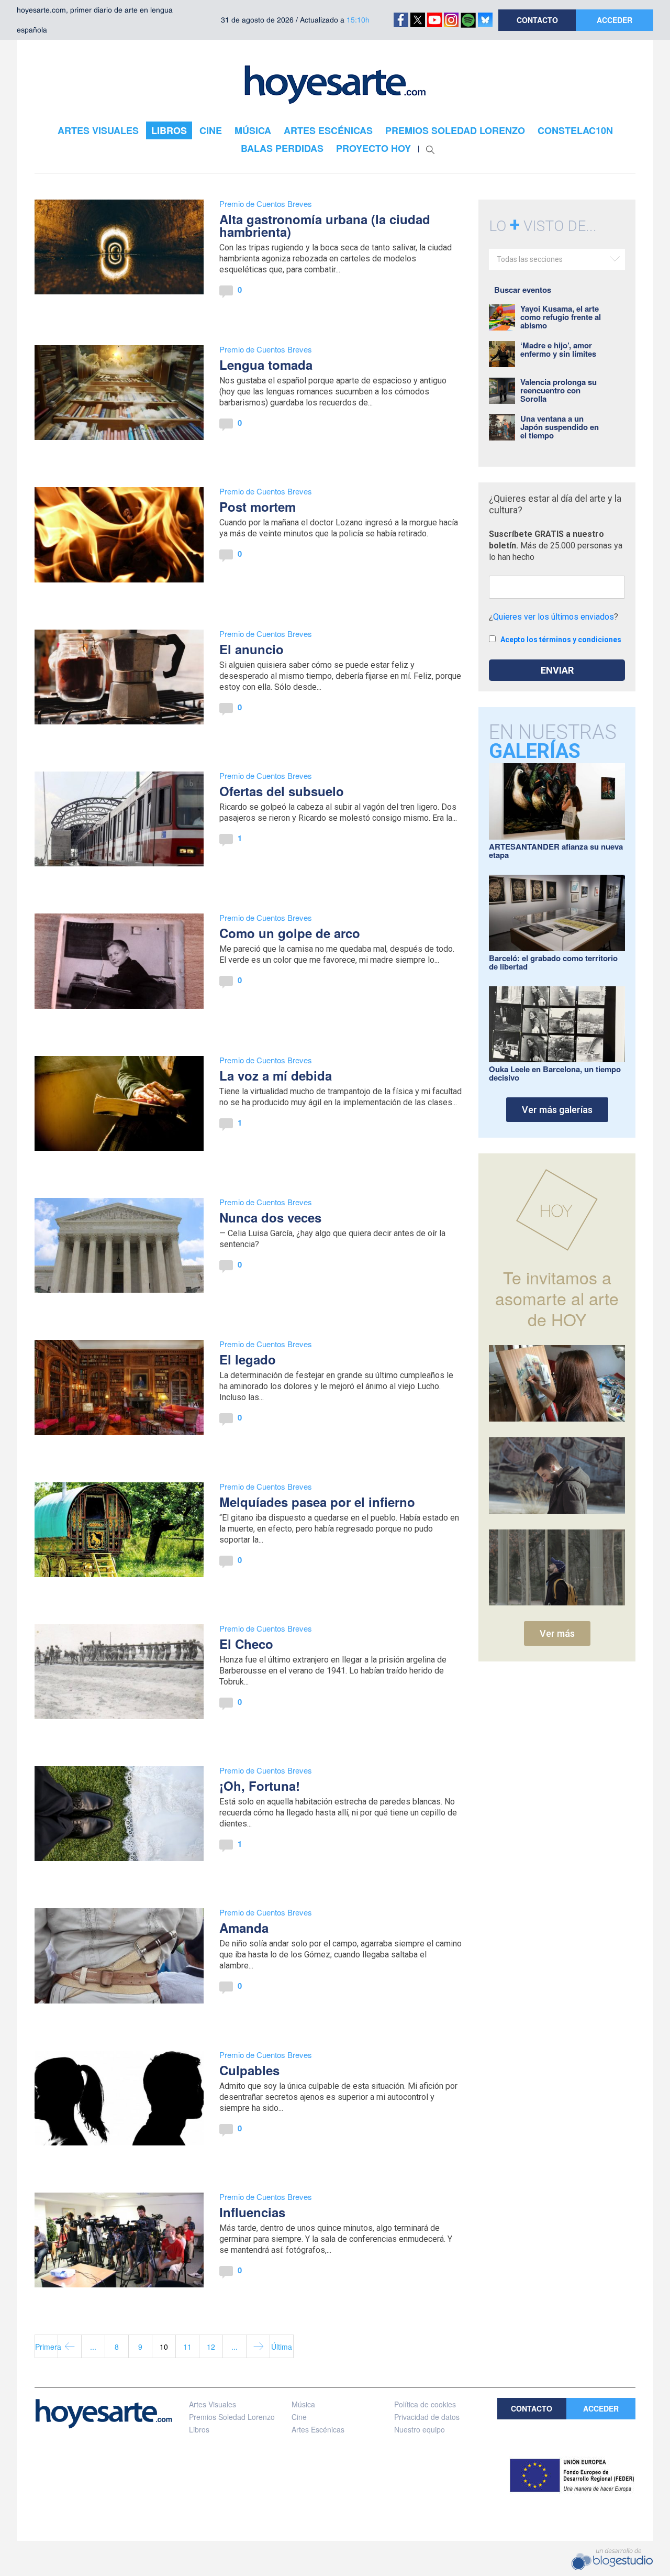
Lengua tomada (266, 365)
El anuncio (252, 649)
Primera (47, 2347)
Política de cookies (425, 2404)
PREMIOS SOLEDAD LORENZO (455, 130)
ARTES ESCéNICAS (328, 130)
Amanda (244, 1928)
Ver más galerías (557, 1110)
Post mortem (258, 507)
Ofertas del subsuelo (282, 791)
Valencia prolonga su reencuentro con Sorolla (559, 390)
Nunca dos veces (270, 1217)
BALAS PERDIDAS (282, 148)
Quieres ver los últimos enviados (554, 617)
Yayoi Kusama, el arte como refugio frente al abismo (561, 317)
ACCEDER (615, 20)
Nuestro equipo (420, 2429)
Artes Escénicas (318, 2429)
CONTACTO (537, 20)
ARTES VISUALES (98, 130)
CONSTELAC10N (575, 130)
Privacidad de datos (427, 2417)
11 (187, 2347)
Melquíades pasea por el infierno (317, 1502)
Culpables (249, 2070)
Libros (199, 2429)
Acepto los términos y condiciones (561, 640)
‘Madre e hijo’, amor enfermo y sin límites (558, 349)
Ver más (557, 1633)
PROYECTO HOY (373, 148)
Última (282, 2347)
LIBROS (169, 130)
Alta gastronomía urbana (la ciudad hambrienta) (325, 225)
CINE (211, 130)
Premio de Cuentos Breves (266, 203)
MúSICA (253, 130)
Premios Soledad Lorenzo (232, 2417)
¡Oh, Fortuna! (260, 1786)
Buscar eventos (523, 290)
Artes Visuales (213, 2404)
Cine (299, 2417)
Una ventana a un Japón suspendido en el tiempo (560, 427)
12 (211, 2347)
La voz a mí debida (276, 1075)
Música (303, 2404)
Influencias (252, 2212)
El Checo (246, 1644)
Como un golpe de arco (290, 933)
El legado (248, 1359)
